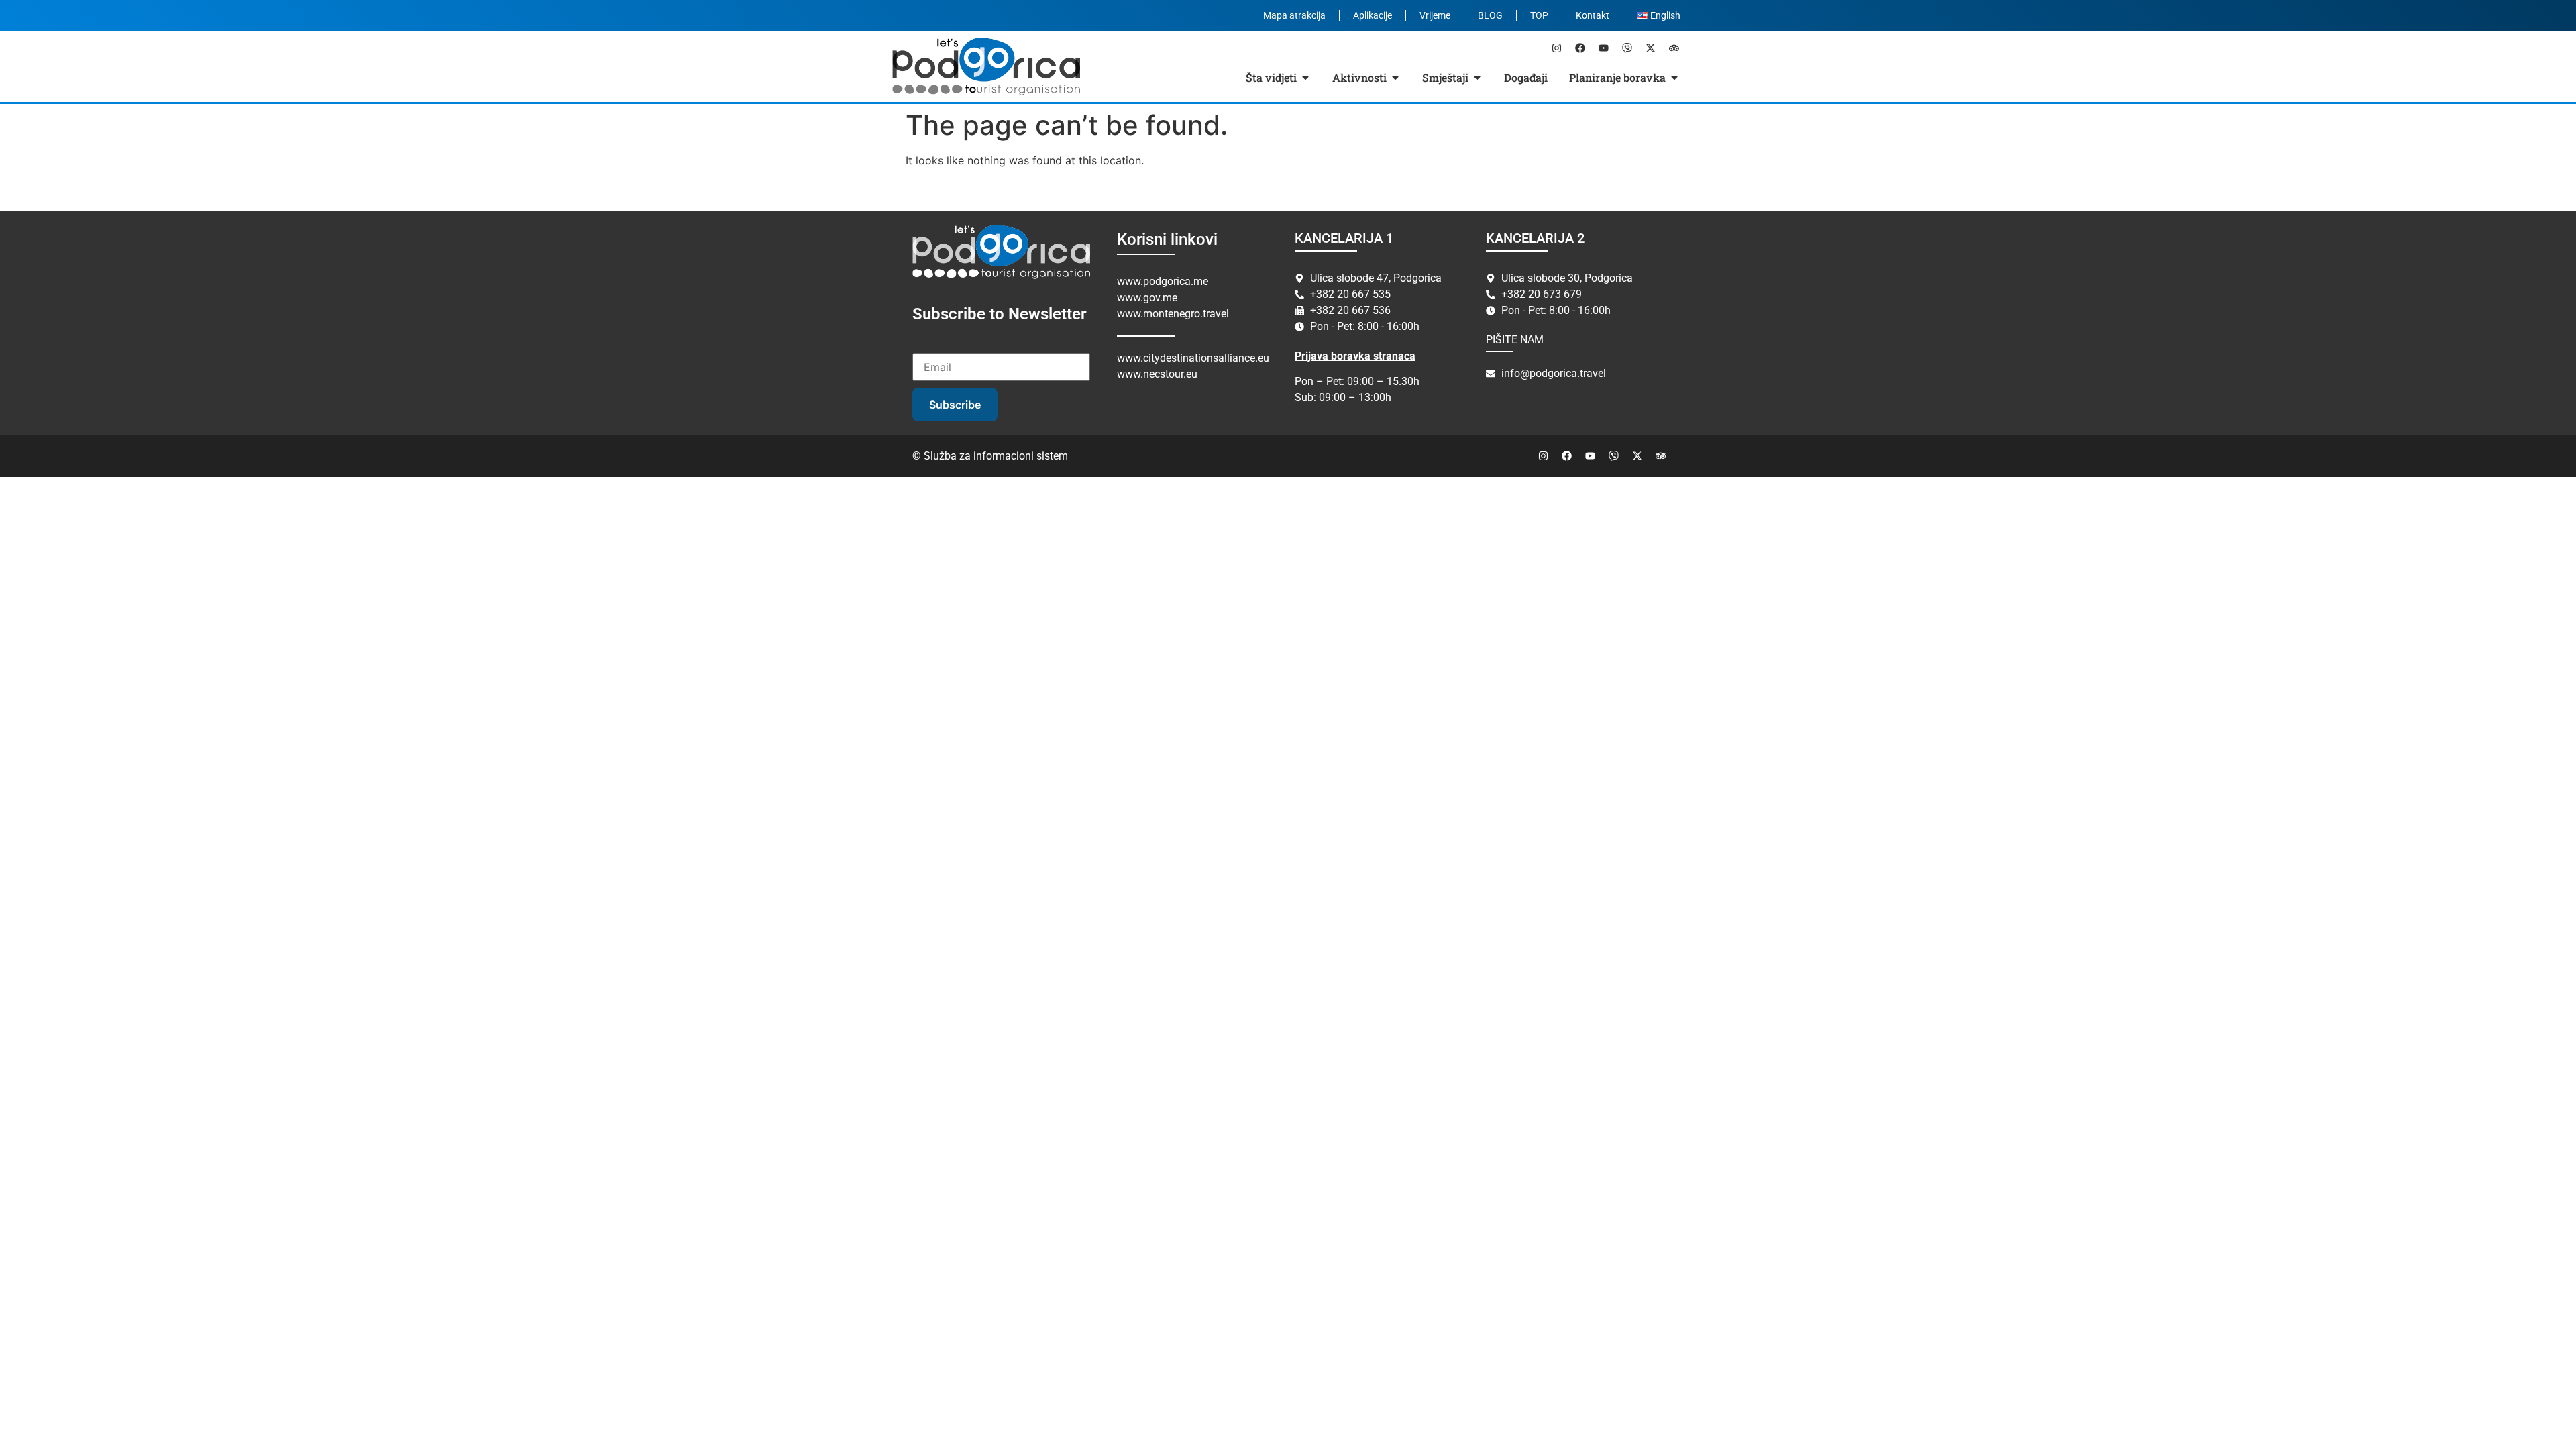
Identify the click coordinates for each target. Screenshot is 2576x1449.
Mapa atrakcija (1294, 15)
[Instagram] (1556, 48)
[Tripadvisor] (1674, 48)
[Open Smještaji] (1477, 78)
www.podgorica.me (1163, 281)
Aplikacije (1373, 15)
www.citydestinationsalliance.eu (1193, 358)
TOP (1539, 15)
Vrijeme (1435, 15)
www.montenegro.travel (1173, 314)
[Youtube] (1603, 48)
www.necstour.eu (1157, 374)
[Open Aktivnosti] (1395, 78)
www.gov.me (1147, 298)
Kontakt (1593, 15)
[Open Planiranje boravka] (1674, 78)
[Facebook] (1580, 48)
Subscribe (955, 405)
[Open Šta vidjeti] (1305, 78)
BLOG (1490, 15)
